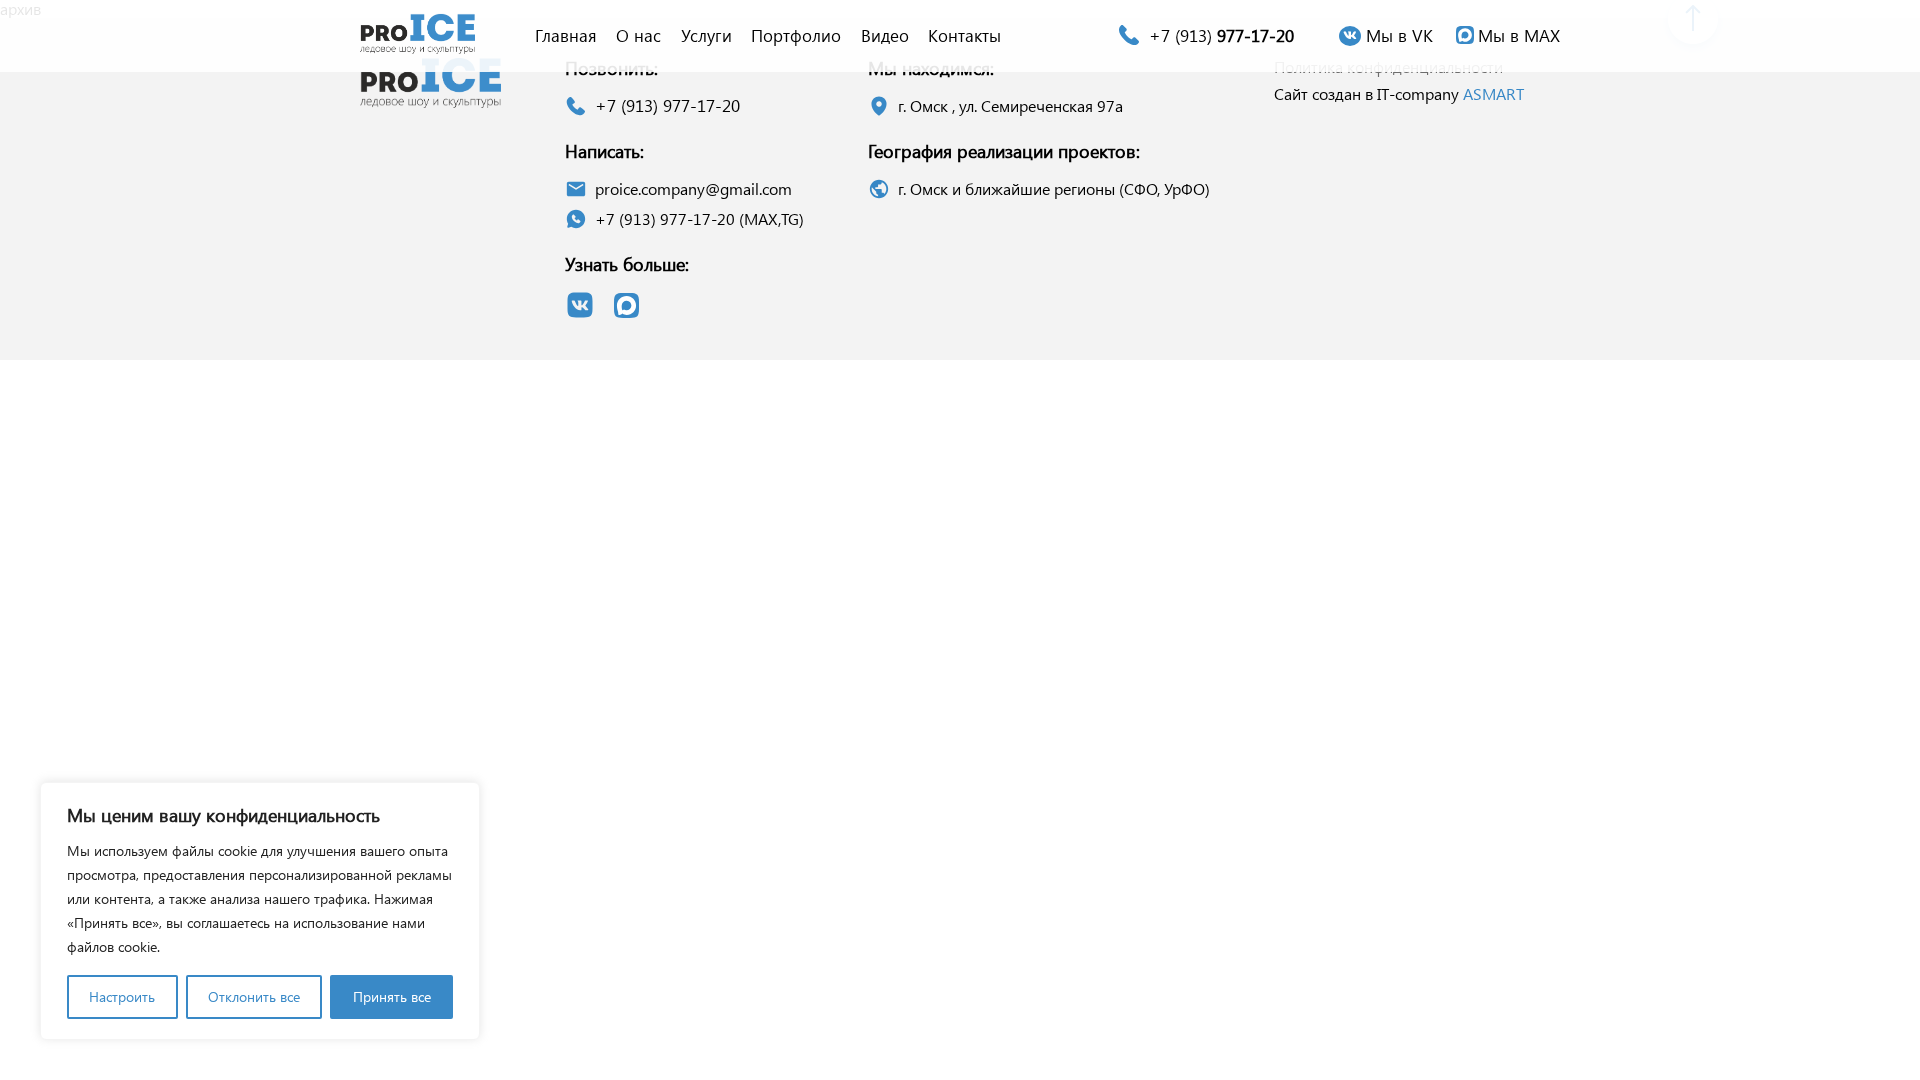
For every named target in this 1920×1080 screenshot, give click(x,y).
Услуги (706, 35)
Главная (566, 35)
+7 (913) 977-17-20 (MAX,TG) (699, 218)
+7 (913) (1221, 35)
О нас (638, 35)
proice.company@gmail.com (693, 188)
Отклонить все (254, 996)
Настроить (122, 996)
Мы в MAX (1519, 35)
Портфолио (796, 35)
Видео (885, 35)
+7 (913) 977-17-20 (667, 105)
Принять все (392, 996)
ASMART (1493, 94)
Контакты (964, 35)
